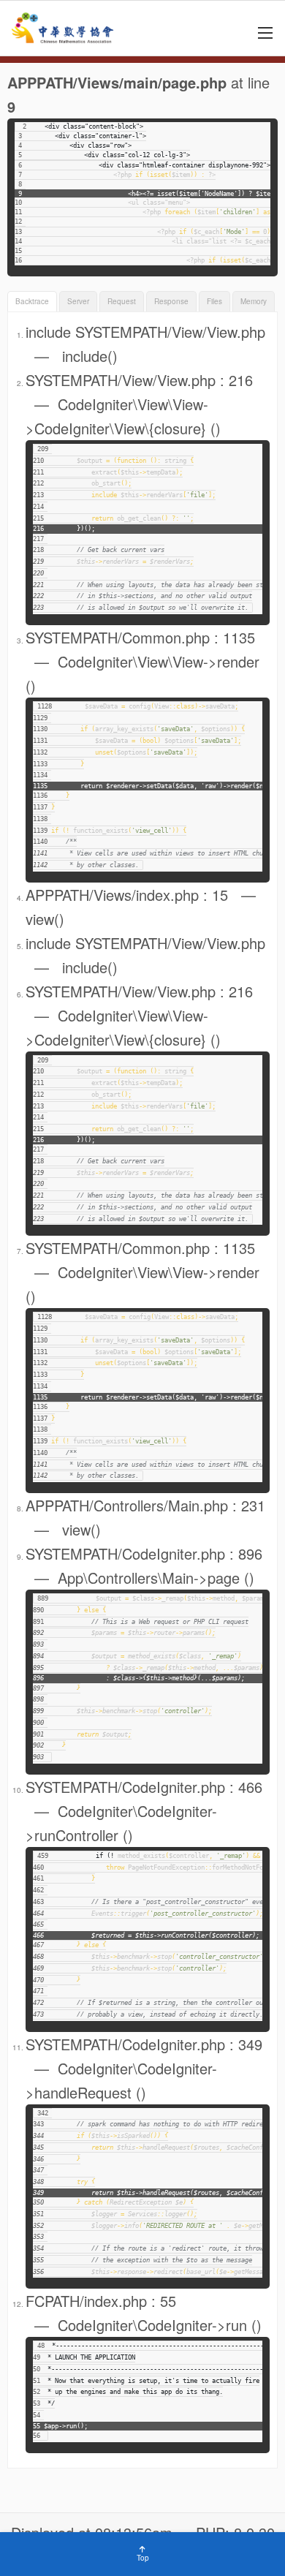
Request (122, 301)
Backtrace (32, 301)
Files (214, 301)
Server (78, 301)
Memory (254, 301)
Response (171, 301)
